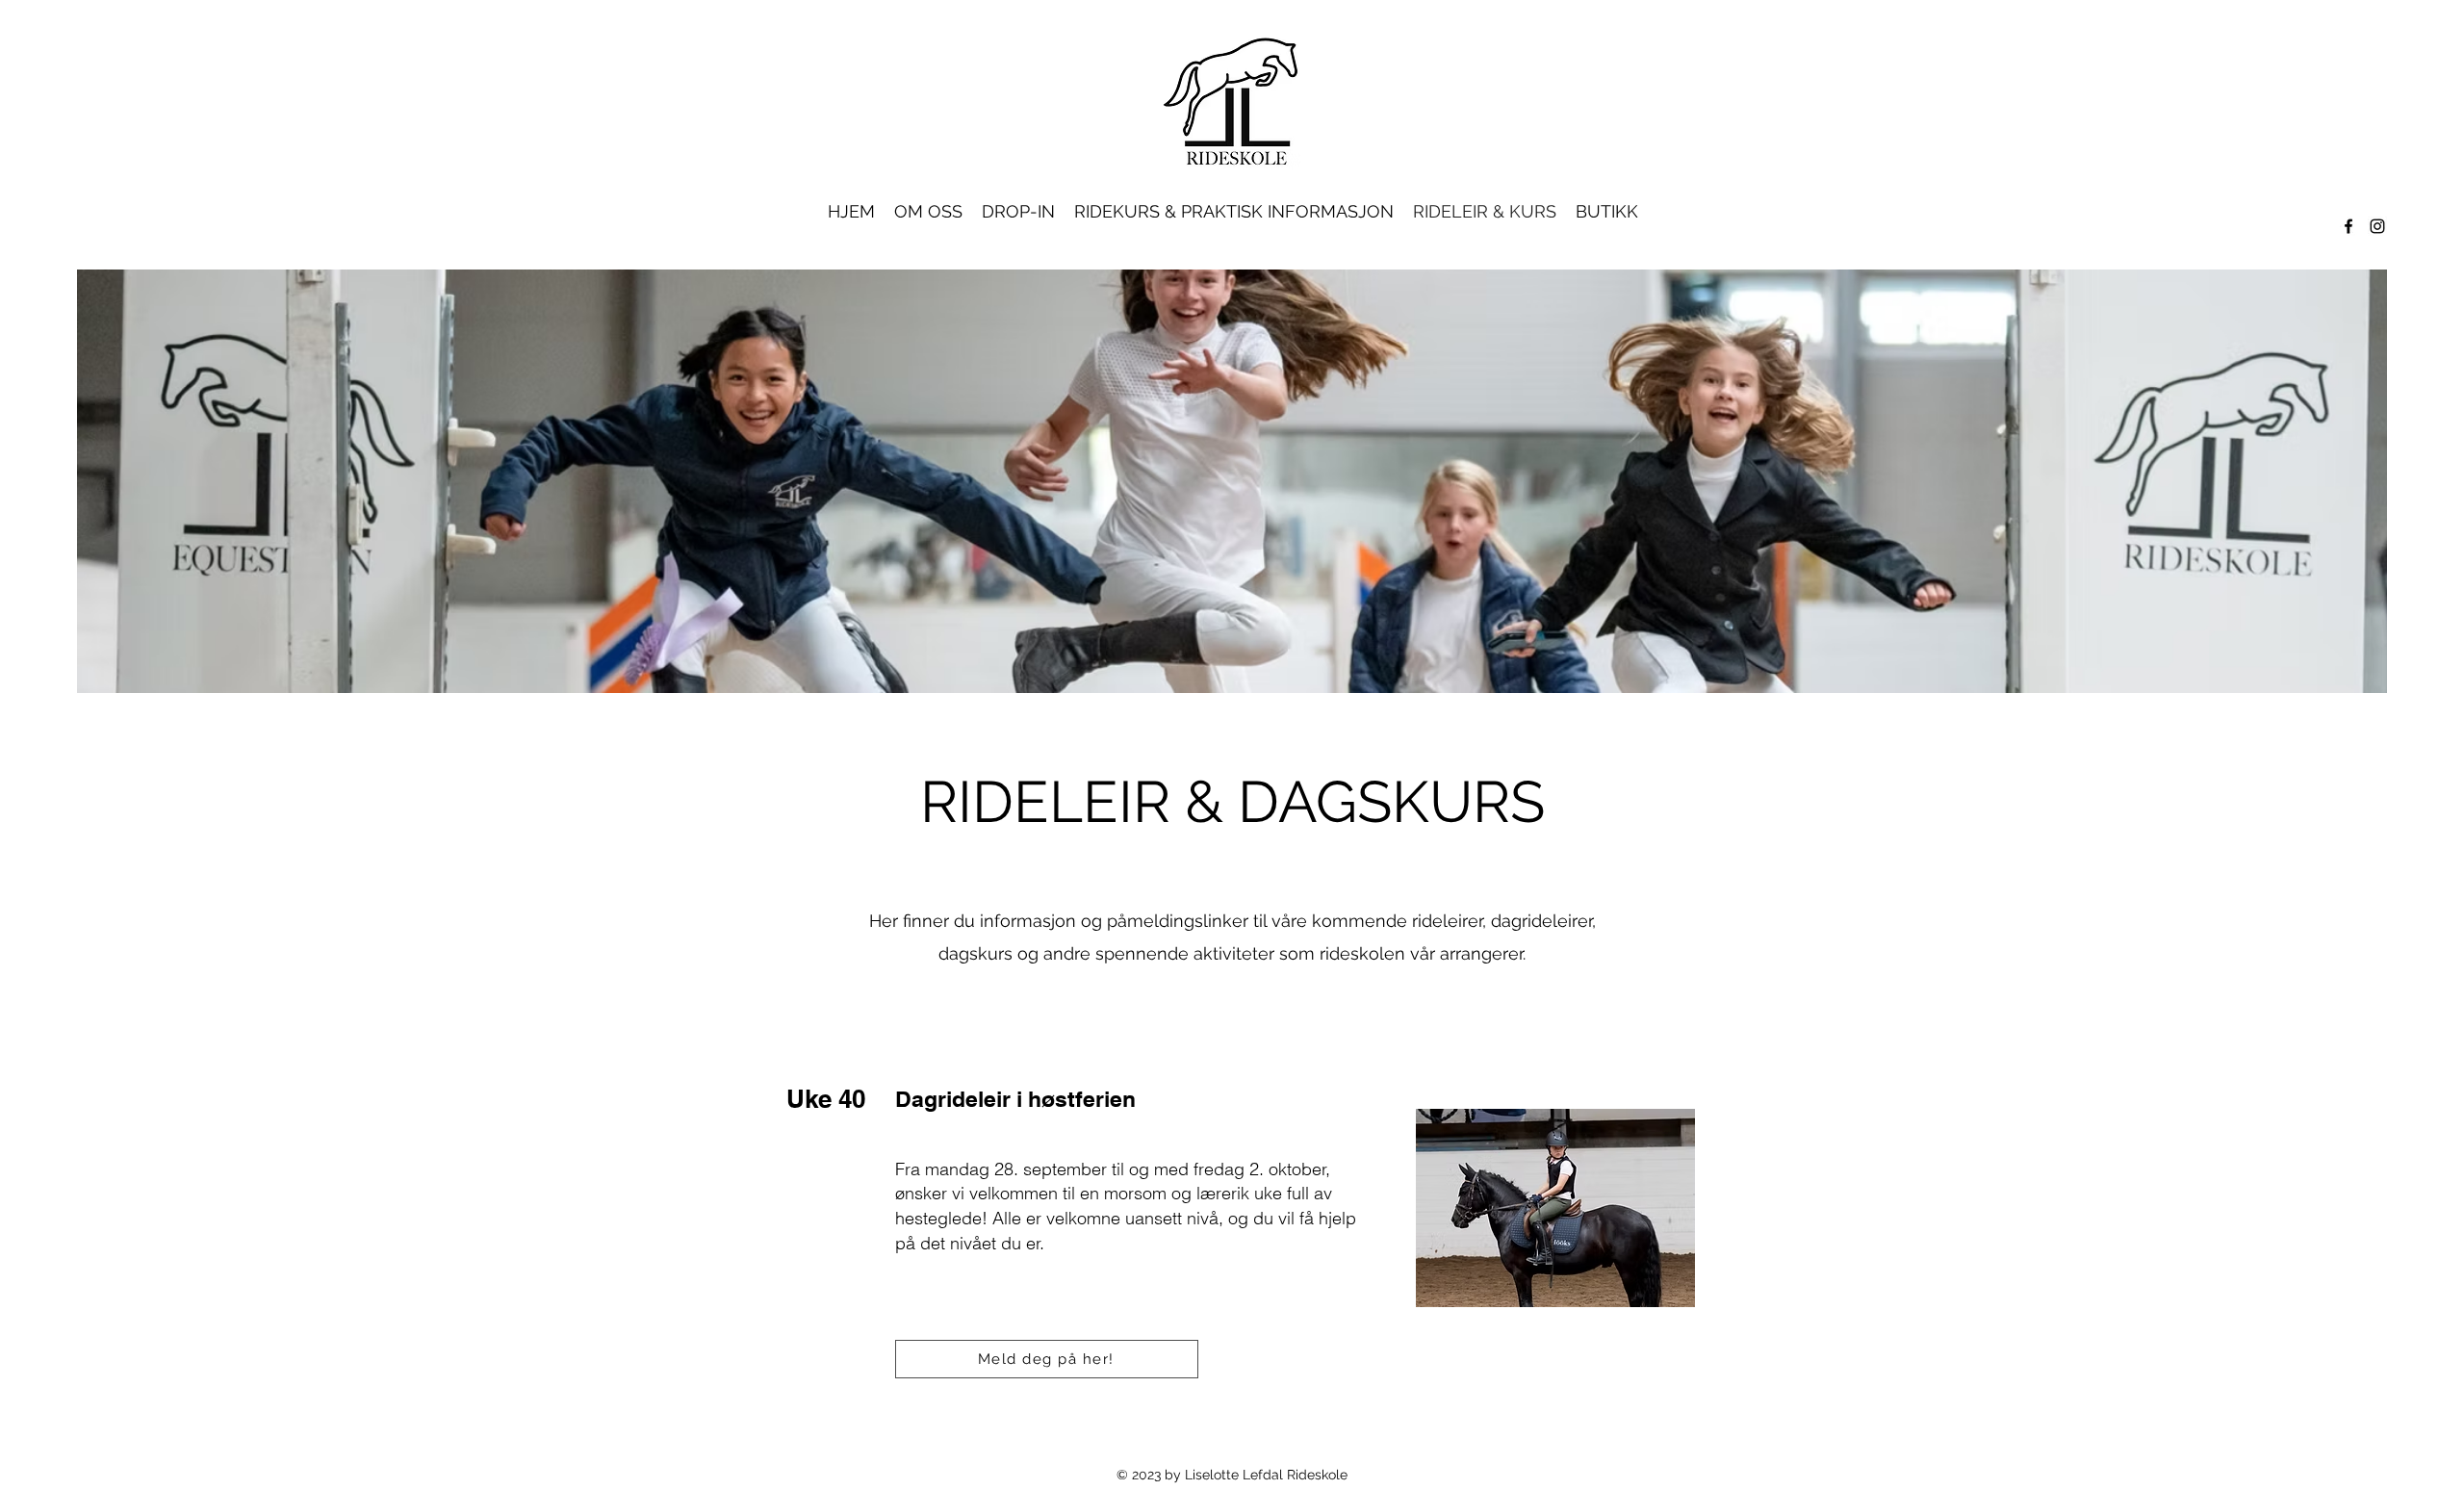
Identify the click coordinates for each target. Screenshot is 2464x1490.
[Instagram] (2377, 226)
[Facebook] (2348, 226)
